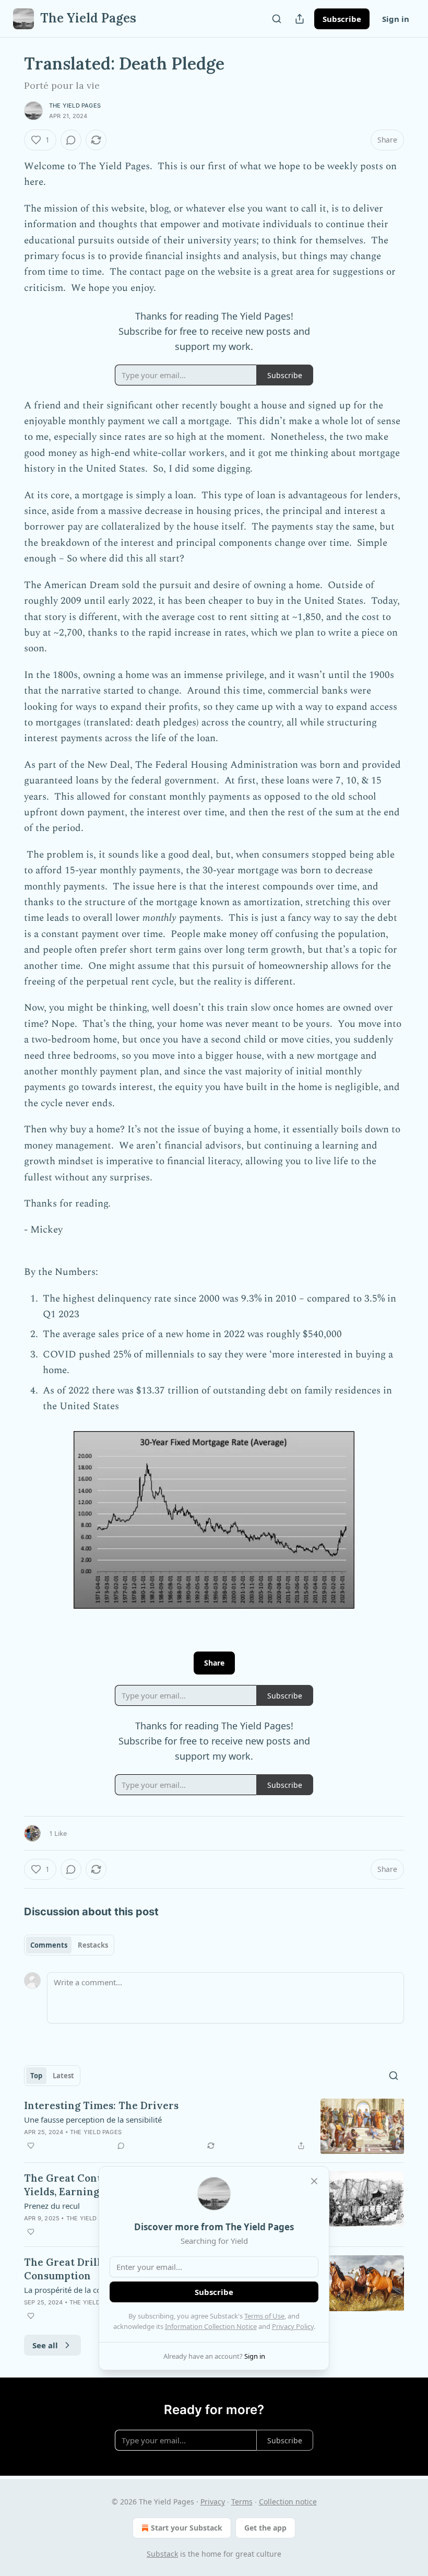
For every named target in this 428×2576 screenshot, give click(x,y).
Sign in (396, 19)
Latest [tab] (63, 2076)
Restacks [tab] (93, 1945)
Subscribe (342, 19)
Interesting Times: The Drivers (101, 2105)
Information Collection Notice (211, 2326)
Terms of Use (264, 2316)
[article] (214, 2127)
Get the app (265, 2528)
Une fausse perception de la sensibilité (93, 2120)
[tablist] (69, 1945)
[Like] (31, 2146)
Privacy (213, 2502)
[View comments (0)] (71, 140)
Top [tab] (36, 2076)
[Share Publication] (300, 19)
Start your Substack (187, 2528)
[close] (314, 2181)
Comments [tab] (49, 1945)
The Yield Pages (75, 106)
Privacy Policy (293, 2326)
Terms (242, 2502)
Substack (162, 2554)
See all (45, 2345)
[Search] (277, 19)
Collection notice (288, 2502)
